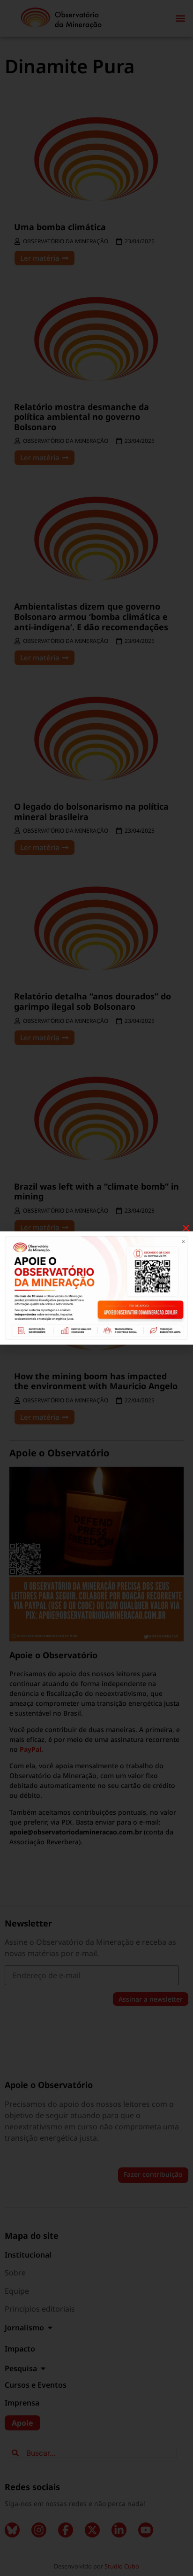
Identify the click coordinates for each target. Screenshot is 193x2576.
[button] (186, 1228)
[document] (96, 1288)
